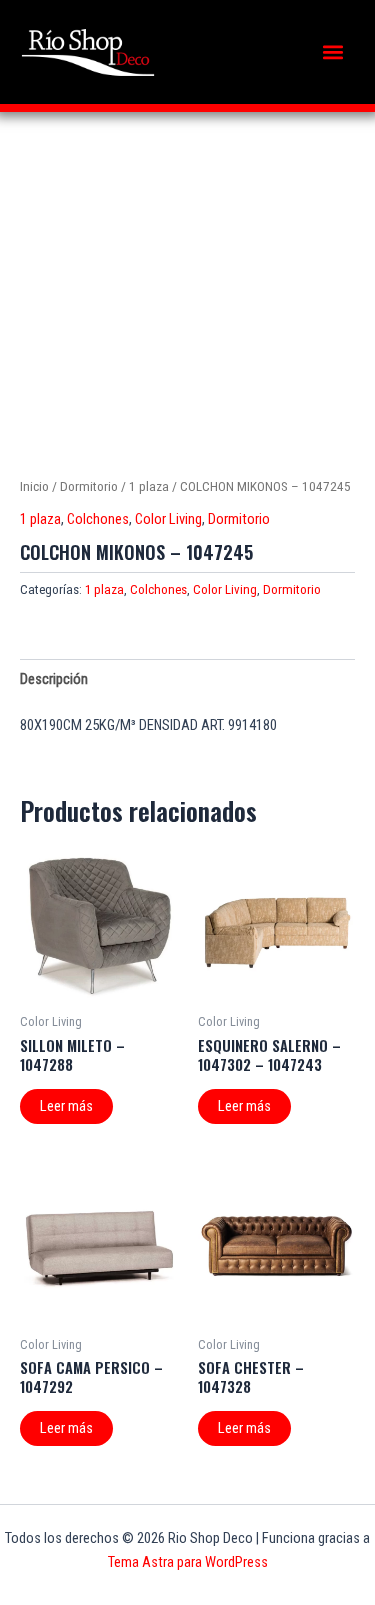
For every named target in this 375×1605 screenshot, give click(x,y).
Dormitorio (89, 486)
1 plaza (149, 486)
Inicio (34, 486)
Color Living (168, 519)
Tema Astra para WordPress (188, 1562)
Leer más (66, 1106)
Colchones (98, 519)
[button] (333, 52)
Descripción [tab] (54, 679)
